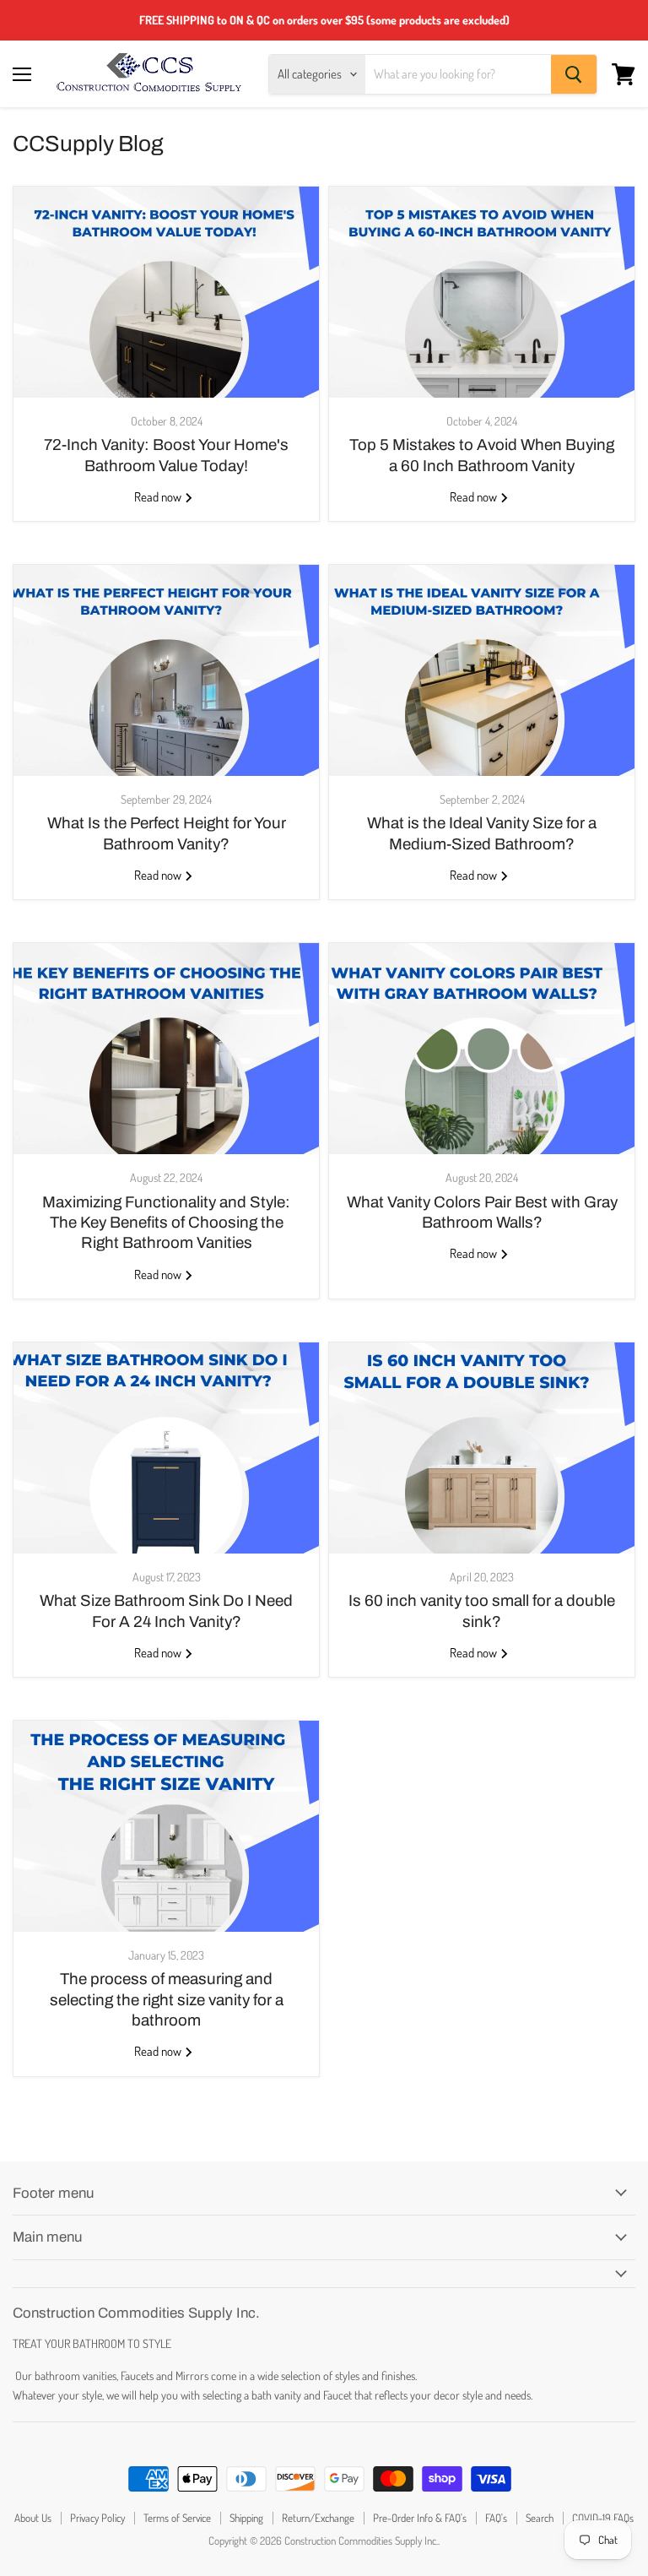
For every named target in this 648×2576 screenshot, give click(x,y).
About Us (33, 2518)
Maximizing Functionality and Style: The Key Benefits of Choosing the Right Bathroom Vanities (166, 1223)
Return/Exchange (318, 2518)
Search (540, 2518)
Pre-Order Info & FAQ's (420, 2518)
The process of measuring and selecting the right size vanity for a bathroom (167, 2000)
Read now (159, 497)
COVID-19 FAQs (603, 2518)
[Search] (574, 74)
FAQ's (496, 2518)
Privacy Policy (97, 2518)
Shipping (246, 2518)
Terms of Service (177, 2518)
